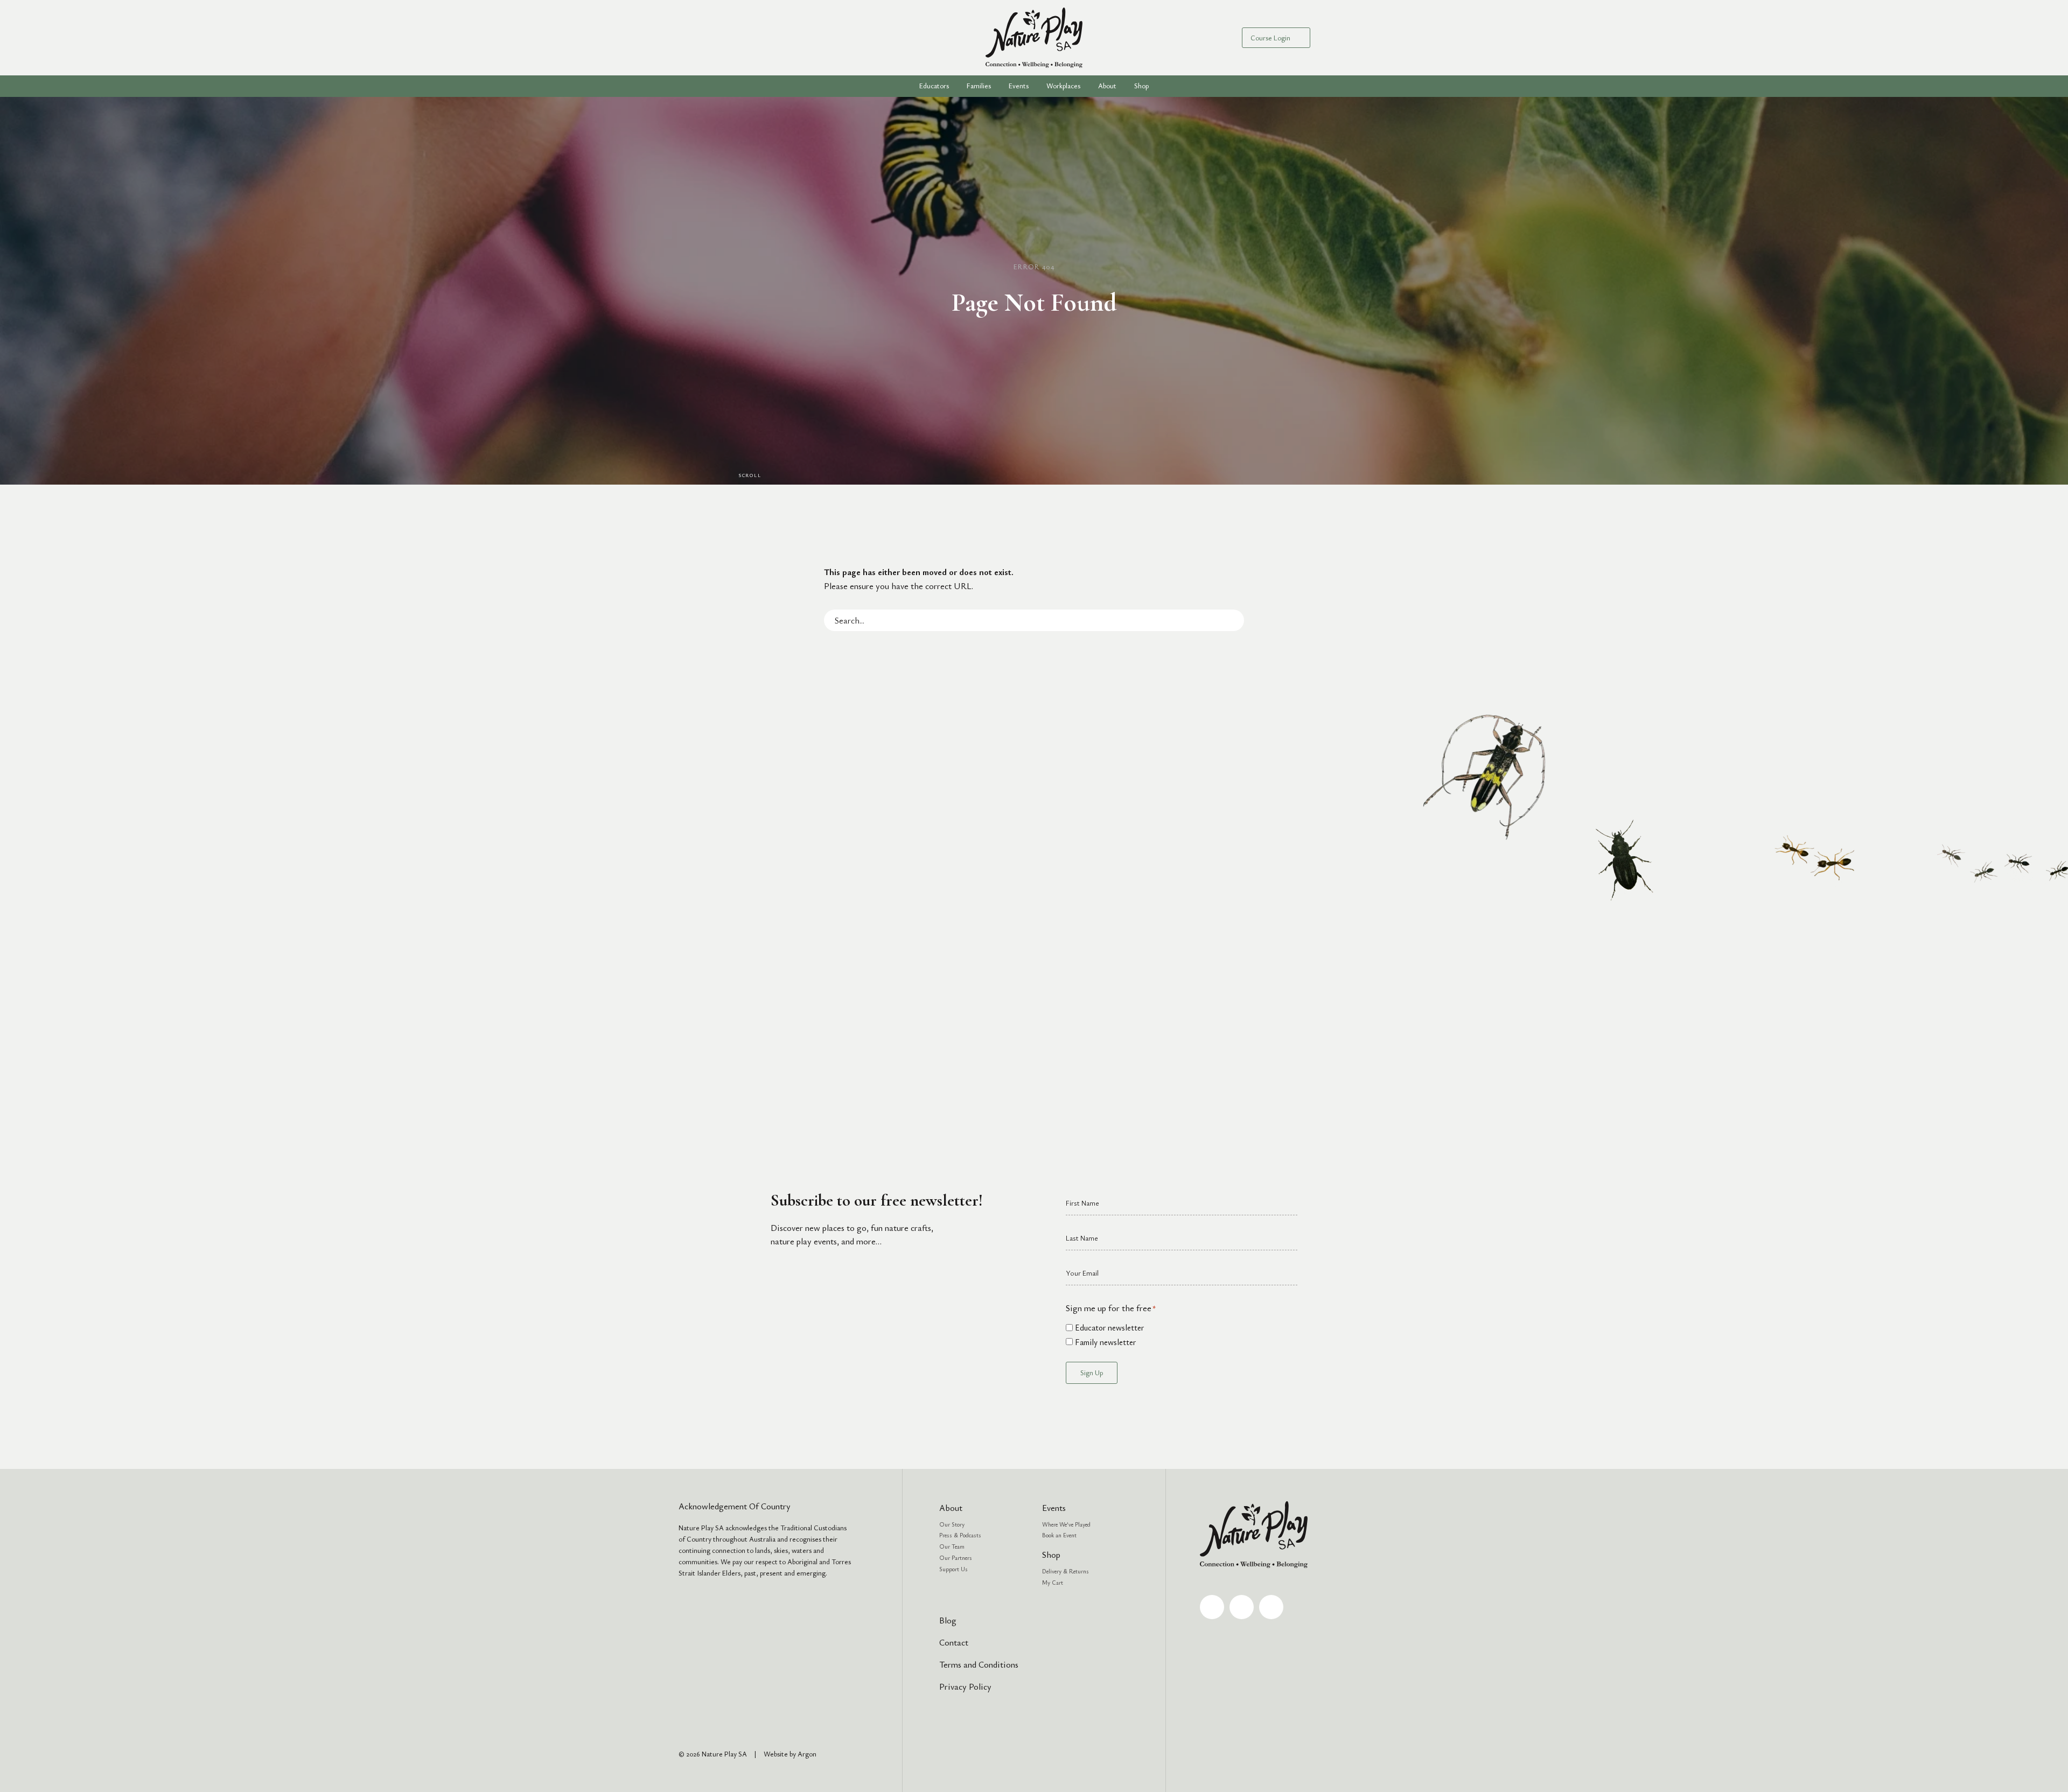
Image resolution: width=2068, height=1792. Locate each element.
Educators (934, 86)
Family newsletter (1105, 1342)
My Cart (1053, 1582)
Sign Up (1092, 1373)
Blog (948, 1620)
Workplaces (1063, 86)
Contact (954, 1642)
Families (979, 86)
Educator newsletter (1109, 1327)
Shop (1141, 86)
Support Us (953, 1569)
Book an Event (1059, 1535)
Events (1019, 86)
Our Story (952, 1524)
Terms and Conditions (979, 1664)
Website (776, 1754)
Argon (807, 1754)
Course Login (1270, 38)
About (951, 1508)
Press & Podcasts (960, 1535)
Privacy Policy (965, 1686)
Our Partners (956, 1557)
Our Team (952, 1546)
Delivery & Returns (1066, 1571)
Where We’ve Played (1066, 1524)
